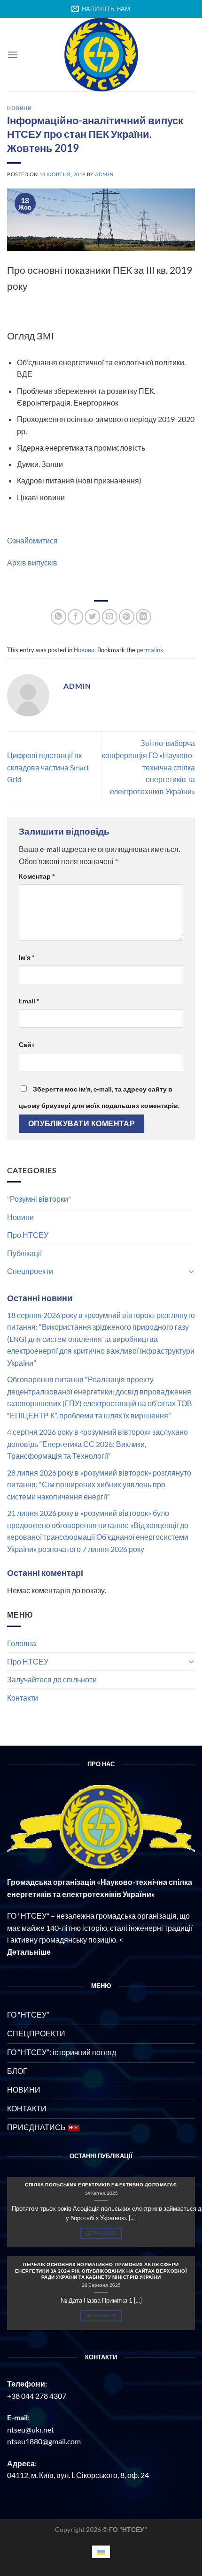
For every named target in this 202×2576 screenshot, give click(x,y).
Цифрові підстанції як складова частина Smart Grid (48, 767)
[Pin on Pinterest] (127, 617)
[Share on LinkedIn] (144, 617)
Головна (22, 1643)
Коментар (37, 876)
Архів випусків (32, 562)
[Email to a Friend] (110, 617)
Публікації (24, 1253)
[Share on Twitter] (92, 617)
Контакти (23, 1698)
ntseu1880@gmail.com (44, 2441)
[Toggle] (191, 1271)
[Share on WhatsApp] (58, 617)
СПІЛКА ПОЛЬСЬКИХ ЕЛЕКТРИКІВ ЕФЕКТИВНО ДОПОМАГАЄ (101, 2184)
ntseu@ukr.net (31, 2429)
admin (104, 174)
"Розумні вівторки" (39, 1199)
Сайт (27, 1044)
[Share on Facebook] (75, 617)
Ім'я (27, 957)
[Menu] (13, 55)
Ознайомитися (32, 540)
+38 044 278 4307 (37, 2396)
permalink (150, 650)
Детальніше (101, 2233)
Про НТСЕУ (28, 1235)
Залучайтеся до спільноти (52, 1679)
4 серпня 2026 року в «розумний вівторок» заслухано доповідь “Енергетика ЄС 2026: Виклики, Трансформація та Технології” (97, 1444)
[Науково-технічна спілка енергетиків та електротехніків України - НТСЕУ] (101, 55)
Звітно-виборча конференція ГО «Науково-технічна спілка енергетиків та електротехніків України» (148, 767)
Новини (20, 1217)
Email (29, 1001)
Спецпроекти (30, 1271)
